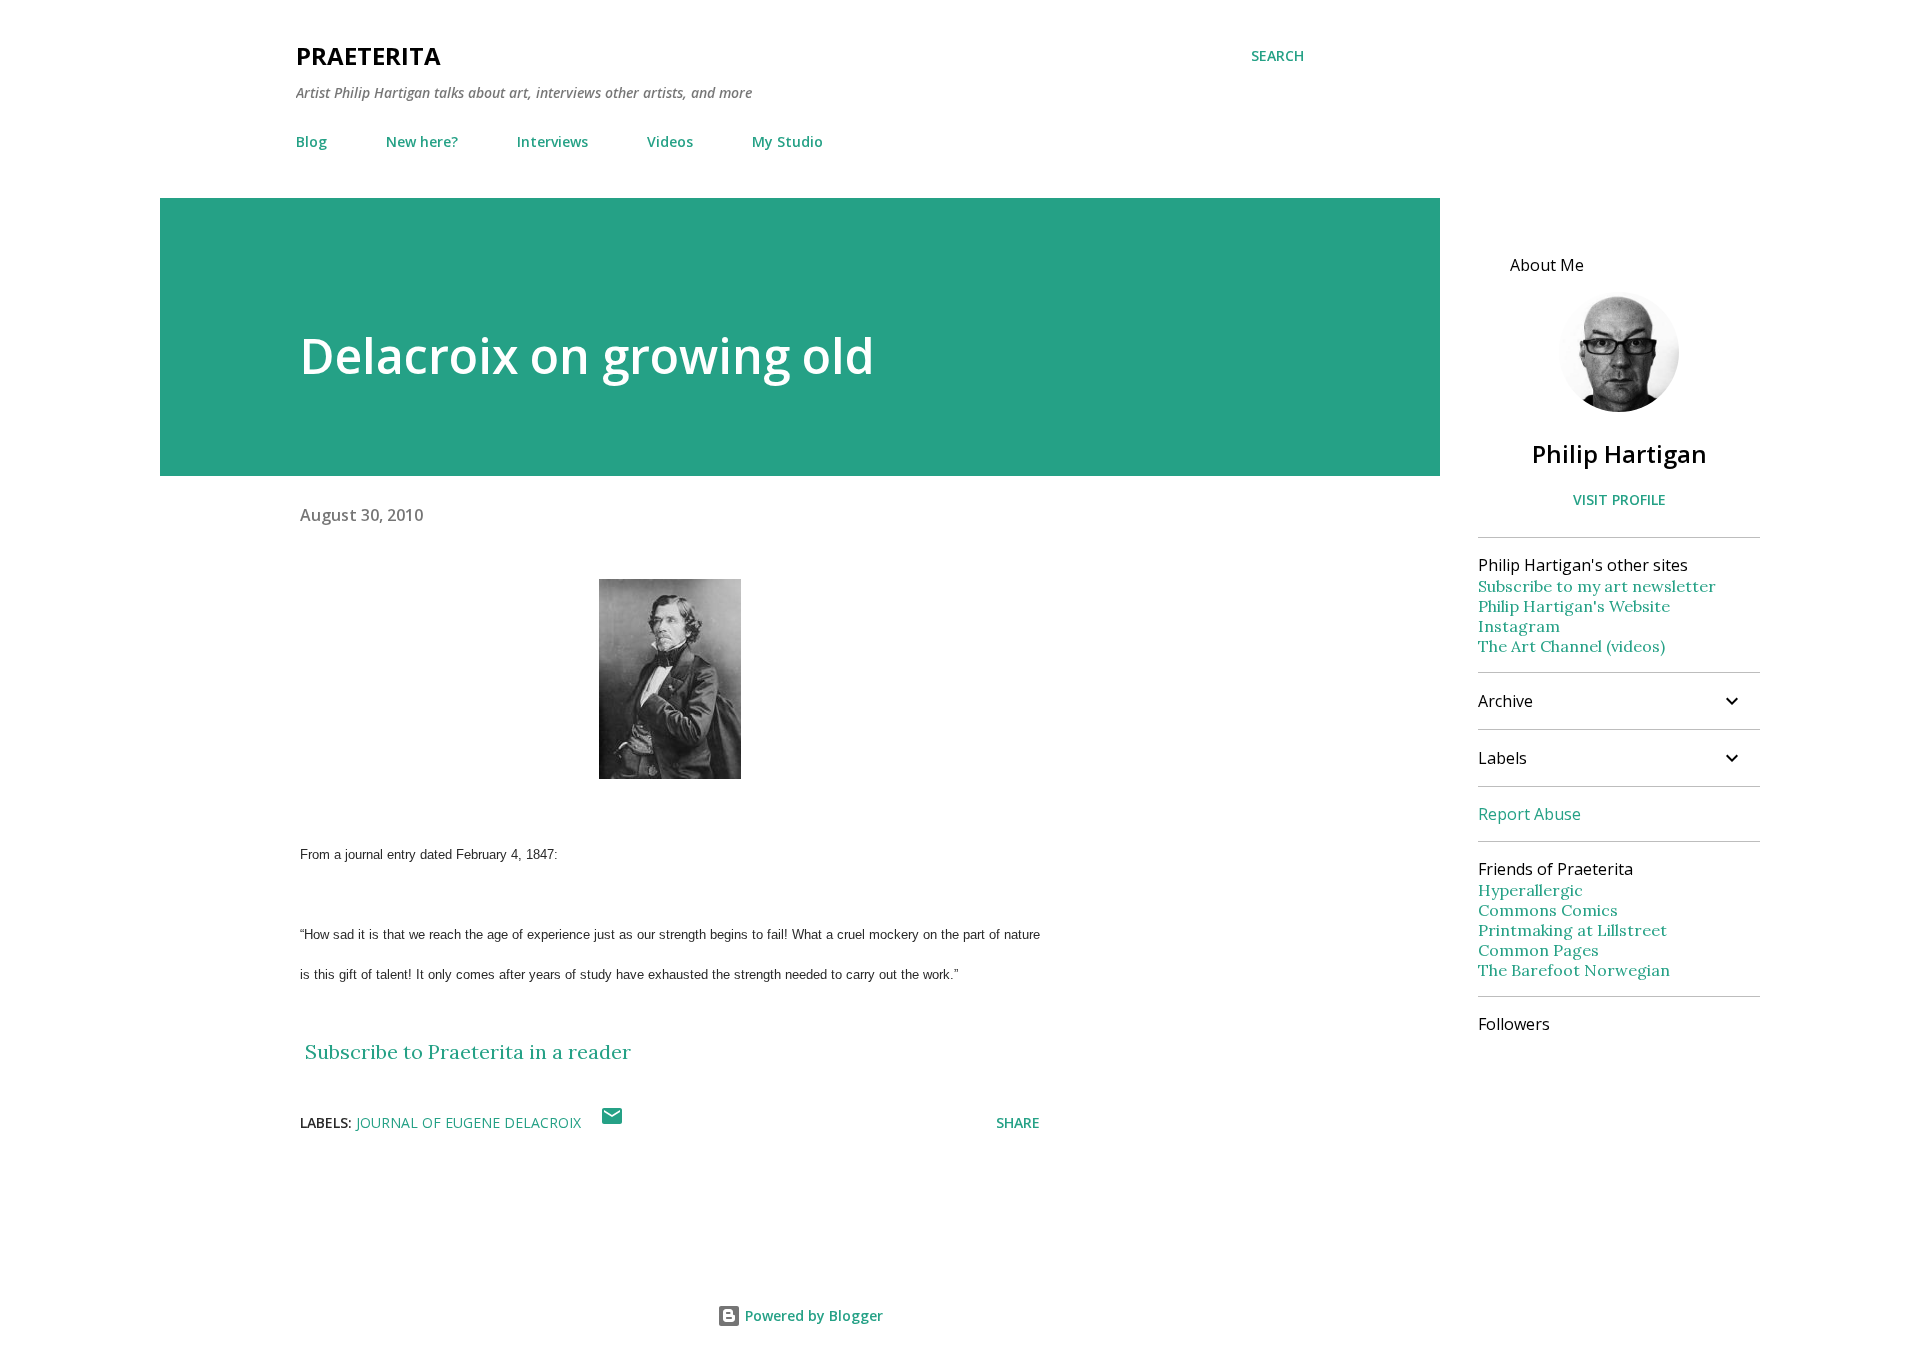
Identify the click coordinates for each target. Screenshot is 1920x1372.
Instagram (1519, 626)
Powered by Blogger (812, 1315)
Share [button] (1018, 1122)
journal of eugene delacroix (468, 1122)
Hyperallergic (1530, 890)
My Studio (787, 141)
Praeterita (368, 55)
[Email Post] (612, 1122)
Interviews (552, 141)
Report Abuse (1529, 814)
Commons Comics (1548, 910)
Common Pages (1538, 950)
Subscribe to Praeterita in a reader (468, 1051)
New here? (422, 141)
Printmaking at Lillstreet (1572, 930)
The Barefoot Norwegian (1574, 970)
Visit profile (1619, 499)
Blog (311, 141)
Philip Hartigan (1619, 453)
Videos (670, 141)
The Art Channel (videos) (1571, 646)
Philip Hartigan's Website (1574, 606)
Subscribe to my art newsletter (1597, 586)
